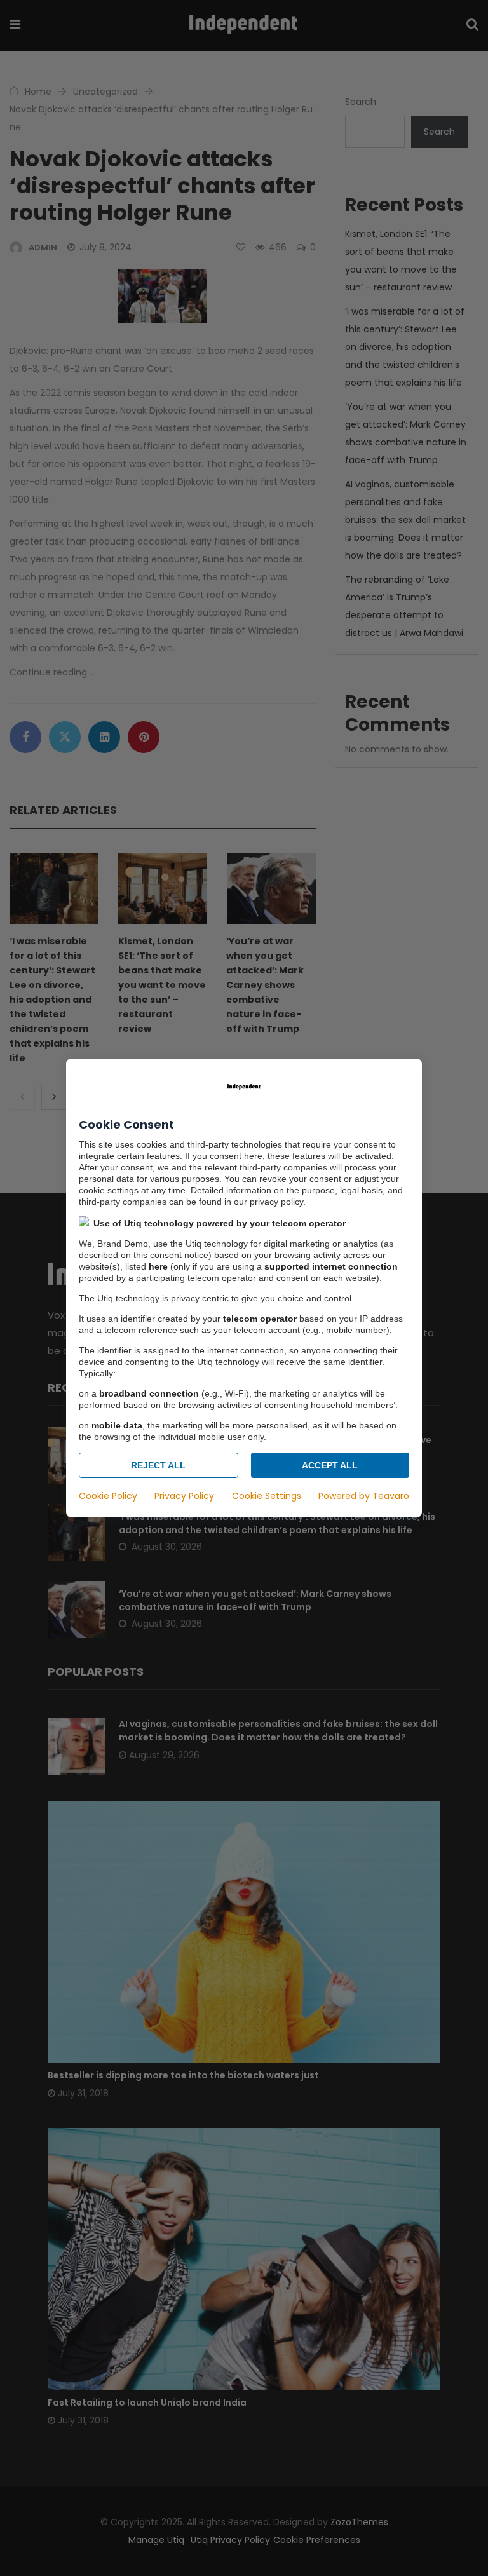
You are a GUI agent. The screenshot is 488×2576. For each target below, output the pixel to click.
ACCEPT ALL (330, 1465)
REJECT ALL (158, 1465)
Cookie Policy (108, 1496)
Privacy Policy (184, 1496)
